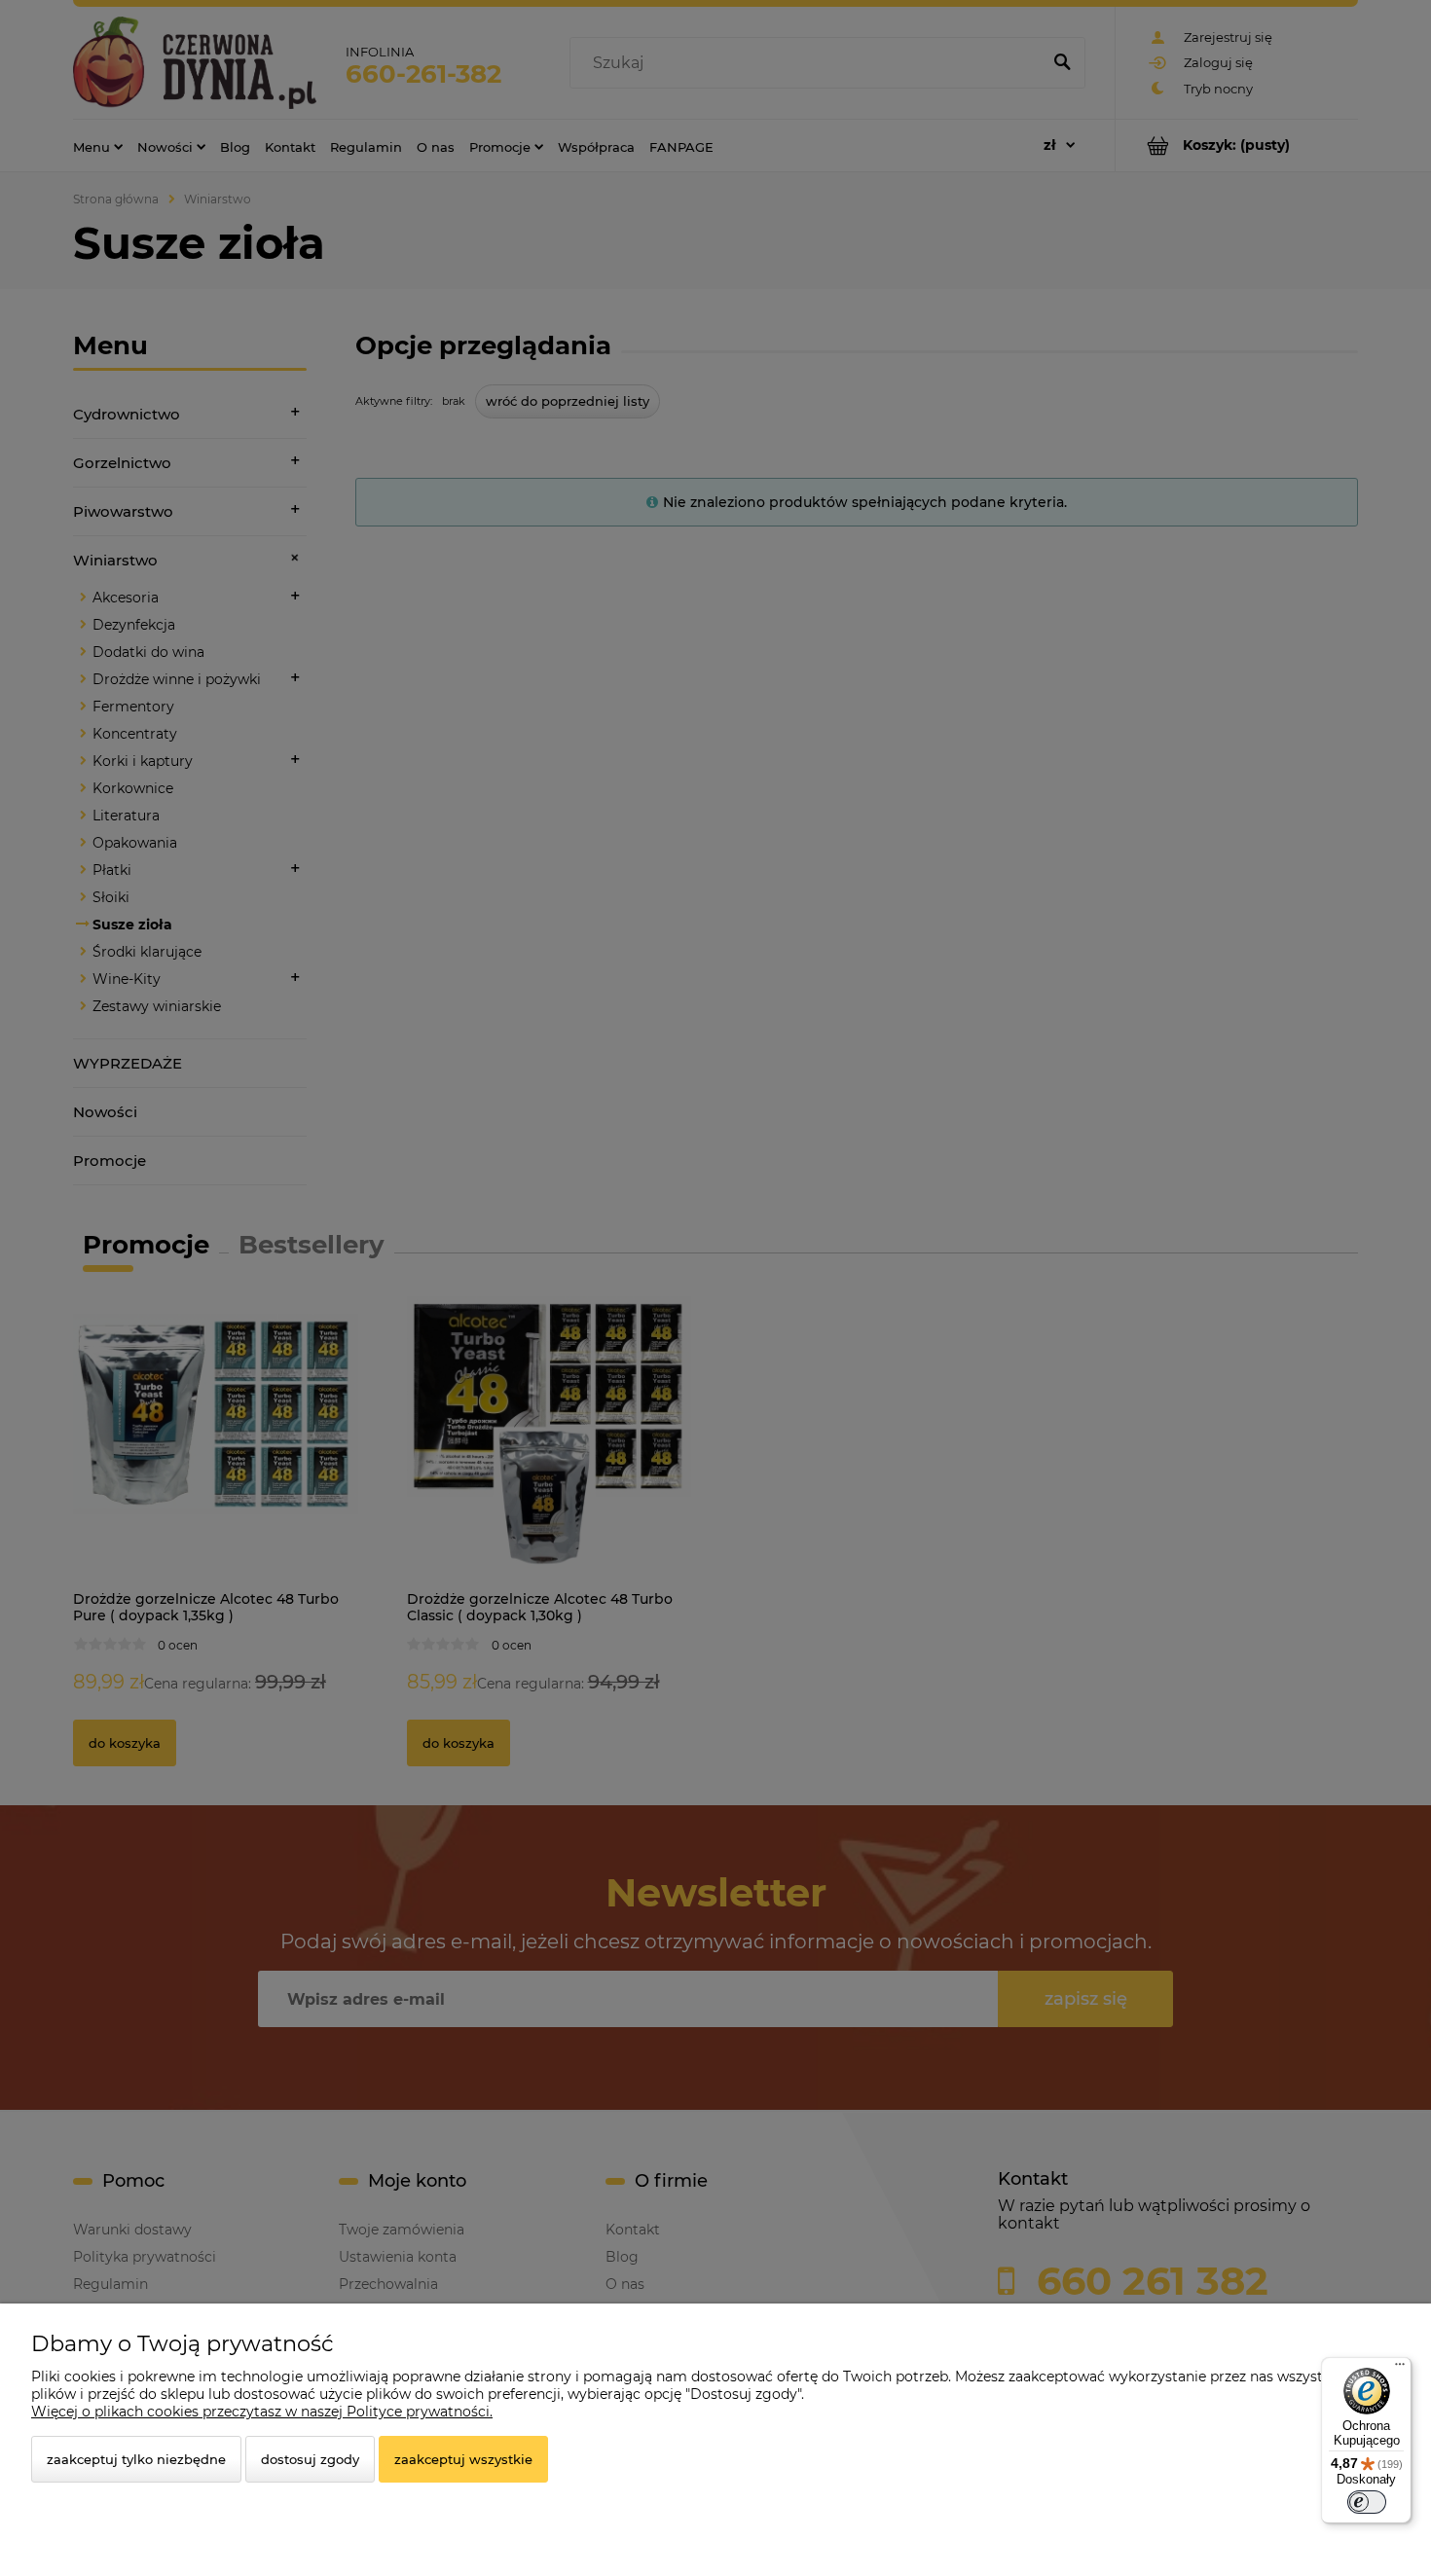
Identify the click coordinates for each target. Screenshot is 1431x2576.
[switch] (1367, 2502)
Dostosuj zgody (310, 2459)
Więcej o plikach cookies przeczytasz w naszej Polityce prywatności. (262, 2412)
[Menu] (1400, 2369)
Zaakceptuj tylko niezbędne (136, 2459)
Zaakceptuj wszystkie (463, 2459)
